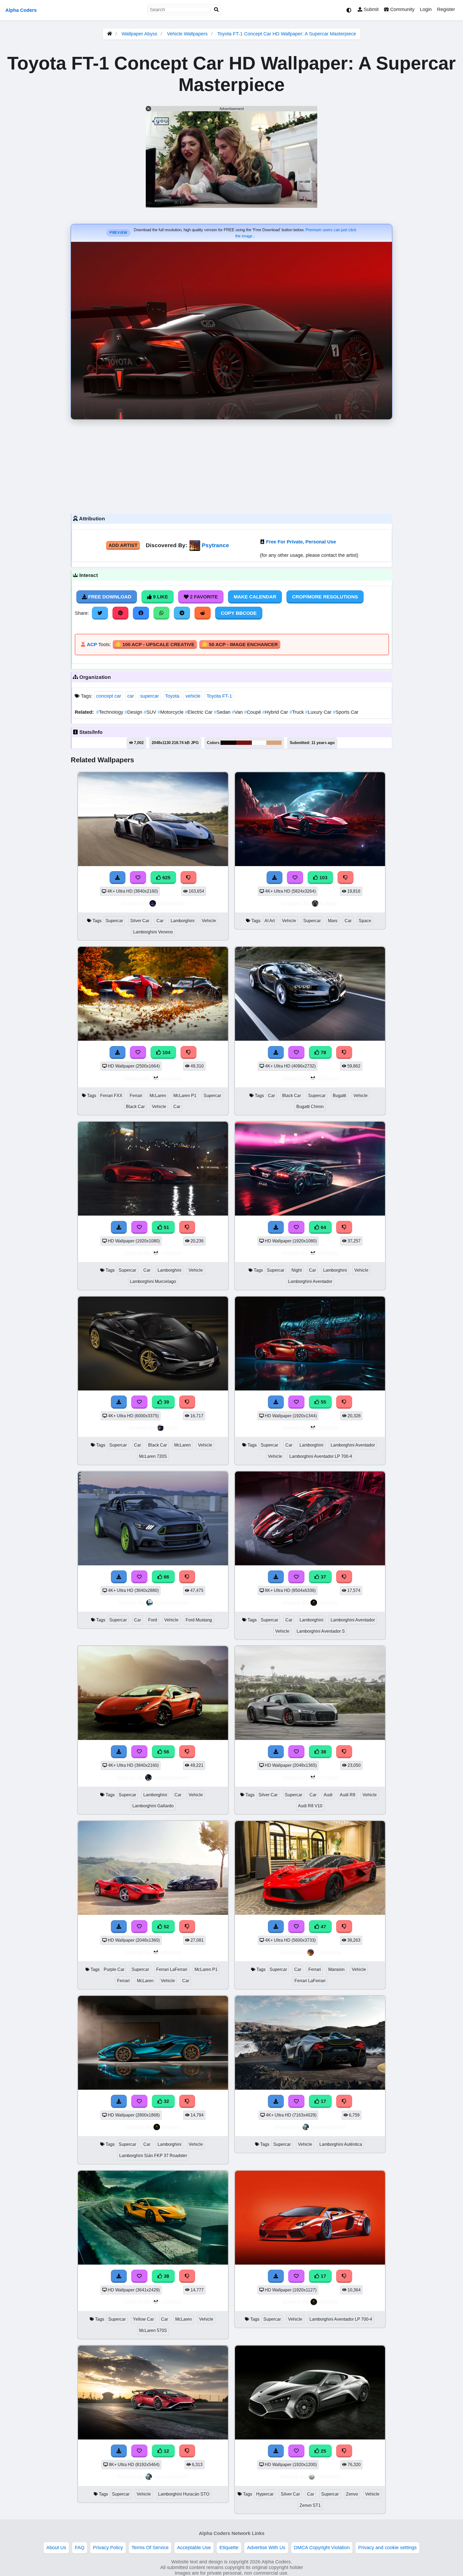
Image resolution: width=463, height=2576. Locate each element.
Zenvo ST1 (310, 2505)
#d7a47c (274, 743)
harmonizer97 (328, 2127)
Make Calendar (255, 597)
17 (323, 2101)
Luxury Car (319, 712)
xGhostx (171, 1078)
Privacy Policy (108, 2548)
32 (166, 2101)
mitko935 (328, 2477)
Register (446, 9)
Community (402, 9)
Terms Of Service (150, 2548)
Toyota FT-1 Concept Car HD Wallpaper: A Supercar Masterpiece (287, 34)
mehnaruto (171, 903)
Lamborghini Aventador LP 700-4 (321, 1456)
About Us (56, 2548)
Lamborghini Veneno (153, 932)
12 (166, 2451)
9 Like (160, 597)
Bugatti (339, 1096)
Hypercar (265, 2494)
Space (365, 921)
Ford (153, 1620)
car (131, 696)
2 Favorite (203, 597)
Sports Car (346, 712)
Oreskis (328, 1602)
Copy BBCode (239, 613)
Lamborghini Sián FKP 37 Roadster (153, 2156)
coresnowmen (171, 1777)
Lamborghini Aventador (310, 1281)
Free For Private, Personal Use (301, 542)
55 (323, 1402)
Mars (333, 921)
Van (238, 712)
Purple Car (114, 1969)
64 (323, 1227)
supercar (150, 696)
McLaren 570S (153, 2330)
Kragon (329, 903)
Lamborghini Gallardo (153, 1806)
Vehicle (209, 921)
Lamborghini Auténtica (341, 2144)
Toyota (172, 696)
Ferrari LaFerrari (172, 1969)
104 (166, 1053)
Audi (328, 1795)
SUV (151, 712)
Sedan (223, 712)
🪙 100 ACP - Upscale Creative (155, 645)
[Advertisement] (231, 465)
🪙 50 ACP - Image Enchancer (240, 645)
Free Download (109, 597)
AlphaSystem (171, 1602)
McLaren (158, 1096)
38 (323, 1752)
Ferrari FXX (111, 1096)
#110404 (228, 743)
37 (323, 1577)
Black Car (135, 1107)
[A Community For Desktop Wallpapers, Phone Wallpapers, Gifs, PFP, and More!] (110, 34)
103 (323, 878)
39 (166, 1402)
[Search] (216, 10)
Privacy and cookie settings (387, 2548)
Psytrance (215, 545)
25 (323, 2451)
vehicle (193, 696)
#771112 (244, 743)
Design (134, 712)
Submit (370, 9)
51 (166, 1227)
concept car (109, 696)
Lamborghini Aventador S (321, 1631)
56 (166, 1752)
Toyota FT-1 (219, 696)
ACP (92, 645)
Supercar (114, 921)
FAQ (80, 2548)
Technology (110, 712)
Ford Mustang (199, 1620)
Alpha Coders (21, 10)
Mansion (336, 1969)
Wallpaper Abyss (139, 34)
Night (297, 1270)
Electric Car (199, 712)
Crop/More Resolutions (325, 597)
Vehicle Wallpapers (188, 34)
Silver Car (140, 921)
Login (426, 9)
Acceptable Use (194, 2548)
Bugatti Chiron (310, 1107)
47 (323, 1927)
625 (166, 878)
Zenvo (352, 2494)
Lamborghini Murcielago (153, 1281)
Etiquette (229, 2548)
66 (166, 1577)
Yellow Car (143, 2319)
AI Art (270, 921)
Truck (297, 712)
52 (166, 1927)
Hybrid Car (276, 712)
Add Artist (123, 545)
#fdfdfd (259, 743)
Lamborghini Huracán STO (184, 2494)
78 (323, 1053)
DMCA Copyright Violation (322, 2548)
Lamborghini (183, 921)
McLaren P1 (185, 1096)
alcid (171, 1428)
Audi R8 (348, 1795)
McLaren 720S (153, 1456)
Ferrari (136, 1096)
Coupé (253, 712)
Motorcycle (171, 712)
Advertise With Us (266, 2548)
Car (160, 921)
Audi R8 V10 (310, 1806)
